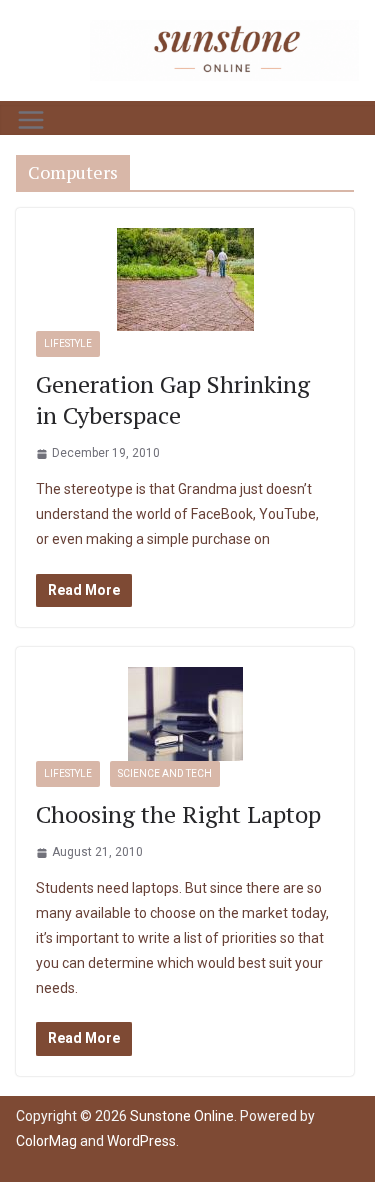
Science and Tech (165, 773)
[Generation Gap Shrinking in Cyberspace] (185, 279)
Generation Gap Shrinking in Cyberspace (173, 399)
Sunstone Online (182, 1116)
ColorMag (46, 1141)
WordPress (141, 1141)
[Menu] (31, 120)
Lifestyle (68, 343)
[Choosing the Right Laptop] (185, 714)
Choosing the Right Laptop (178, 814)
